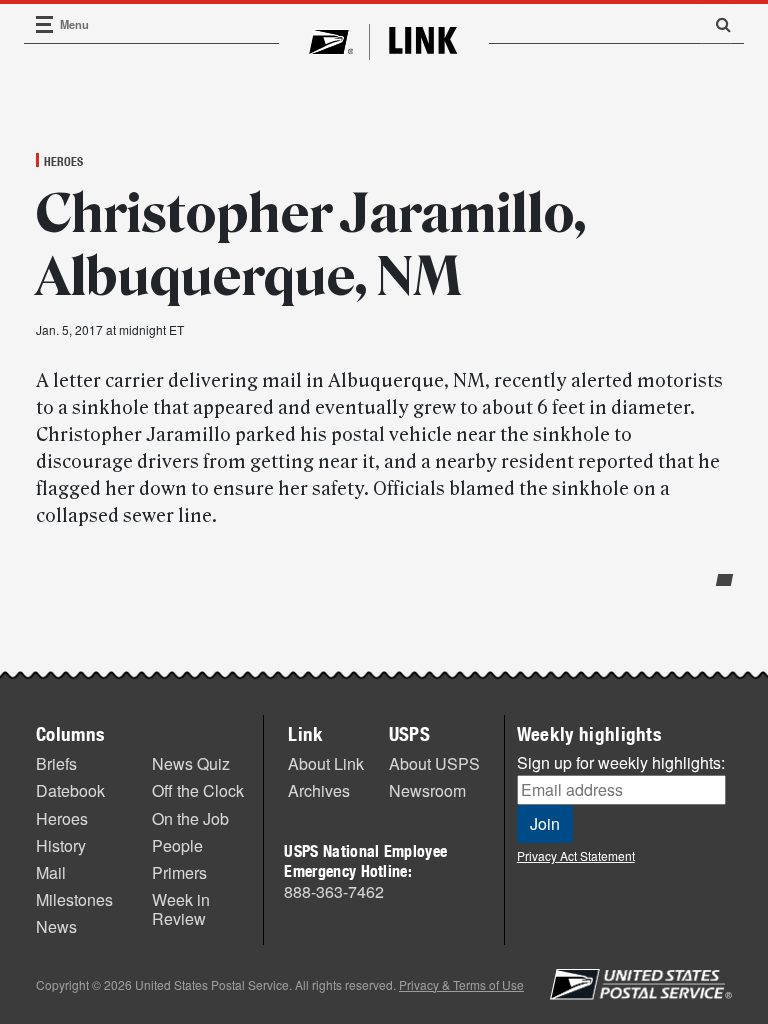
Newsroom (427, 790)
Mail (51, 872)
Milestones (74, 899)
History (61, 845)
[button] (716, 24)
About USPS (434, 763)
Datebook (70, 790)
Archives (319, 790)
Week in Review (181, 909)
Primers (179, 872)
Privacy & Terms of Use (461, 984)
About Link (326, 763)
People (177, 845)
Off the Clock (198, 790)
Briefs (56, 763)
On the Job (190, 818)
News (56, 926)
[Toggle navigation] (45, 24)
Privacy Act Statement (576, 855)
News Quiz (191, 763)
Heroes (63, 161)
